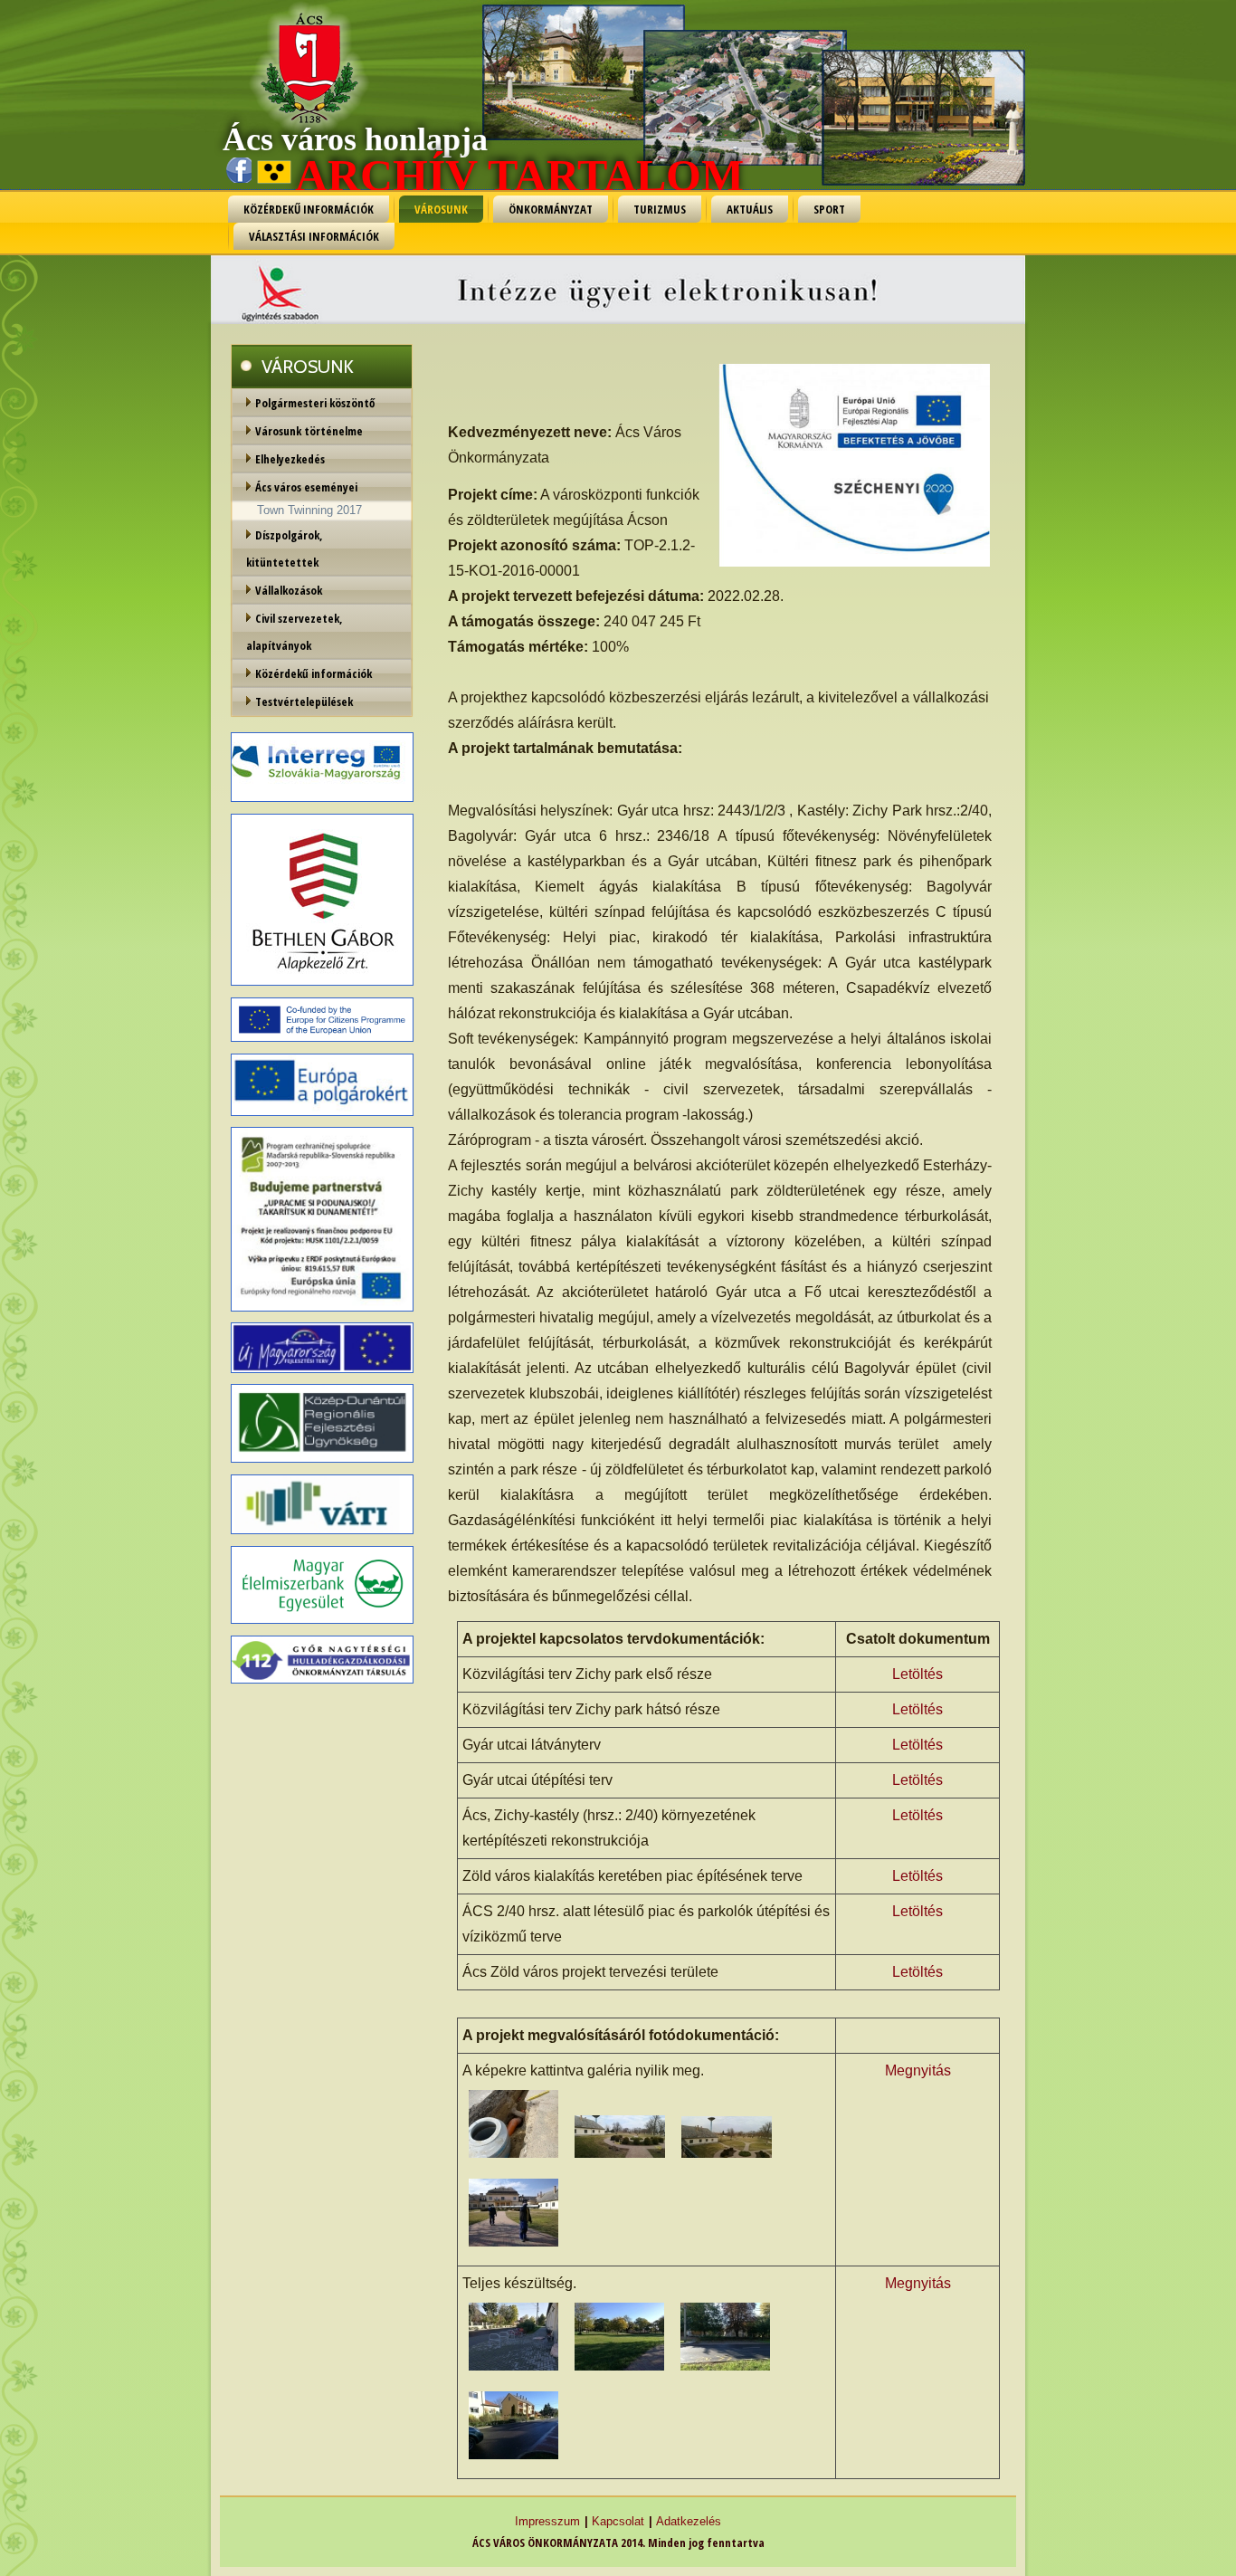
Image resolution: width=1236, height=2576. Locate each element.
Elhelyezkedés (290, 459)
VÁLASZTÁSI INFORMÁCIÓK (314, 236)
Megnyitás (918, 2070)
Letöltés (917, 1674)
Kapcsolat (618, 2521)
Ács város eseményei (306, 487)
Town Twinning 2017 (309, 510)
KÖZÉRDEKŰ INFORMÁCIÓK (309, 209)
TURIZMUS (660, 209)
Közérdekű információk (314, 673)
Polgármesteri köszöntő (315, 403)
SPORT (829, 209)
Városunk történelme (309, 431)
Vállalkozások (289, 590)
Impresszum (547, 2521)
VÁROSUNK (441, 209)
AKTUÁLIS (750, 209)
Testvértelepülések (304, 701)
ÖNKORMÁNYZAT (551, 209)
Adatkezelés (689, 2521)
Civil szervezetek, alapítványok (295, 632)
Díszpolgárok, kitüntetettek (285, 549)
